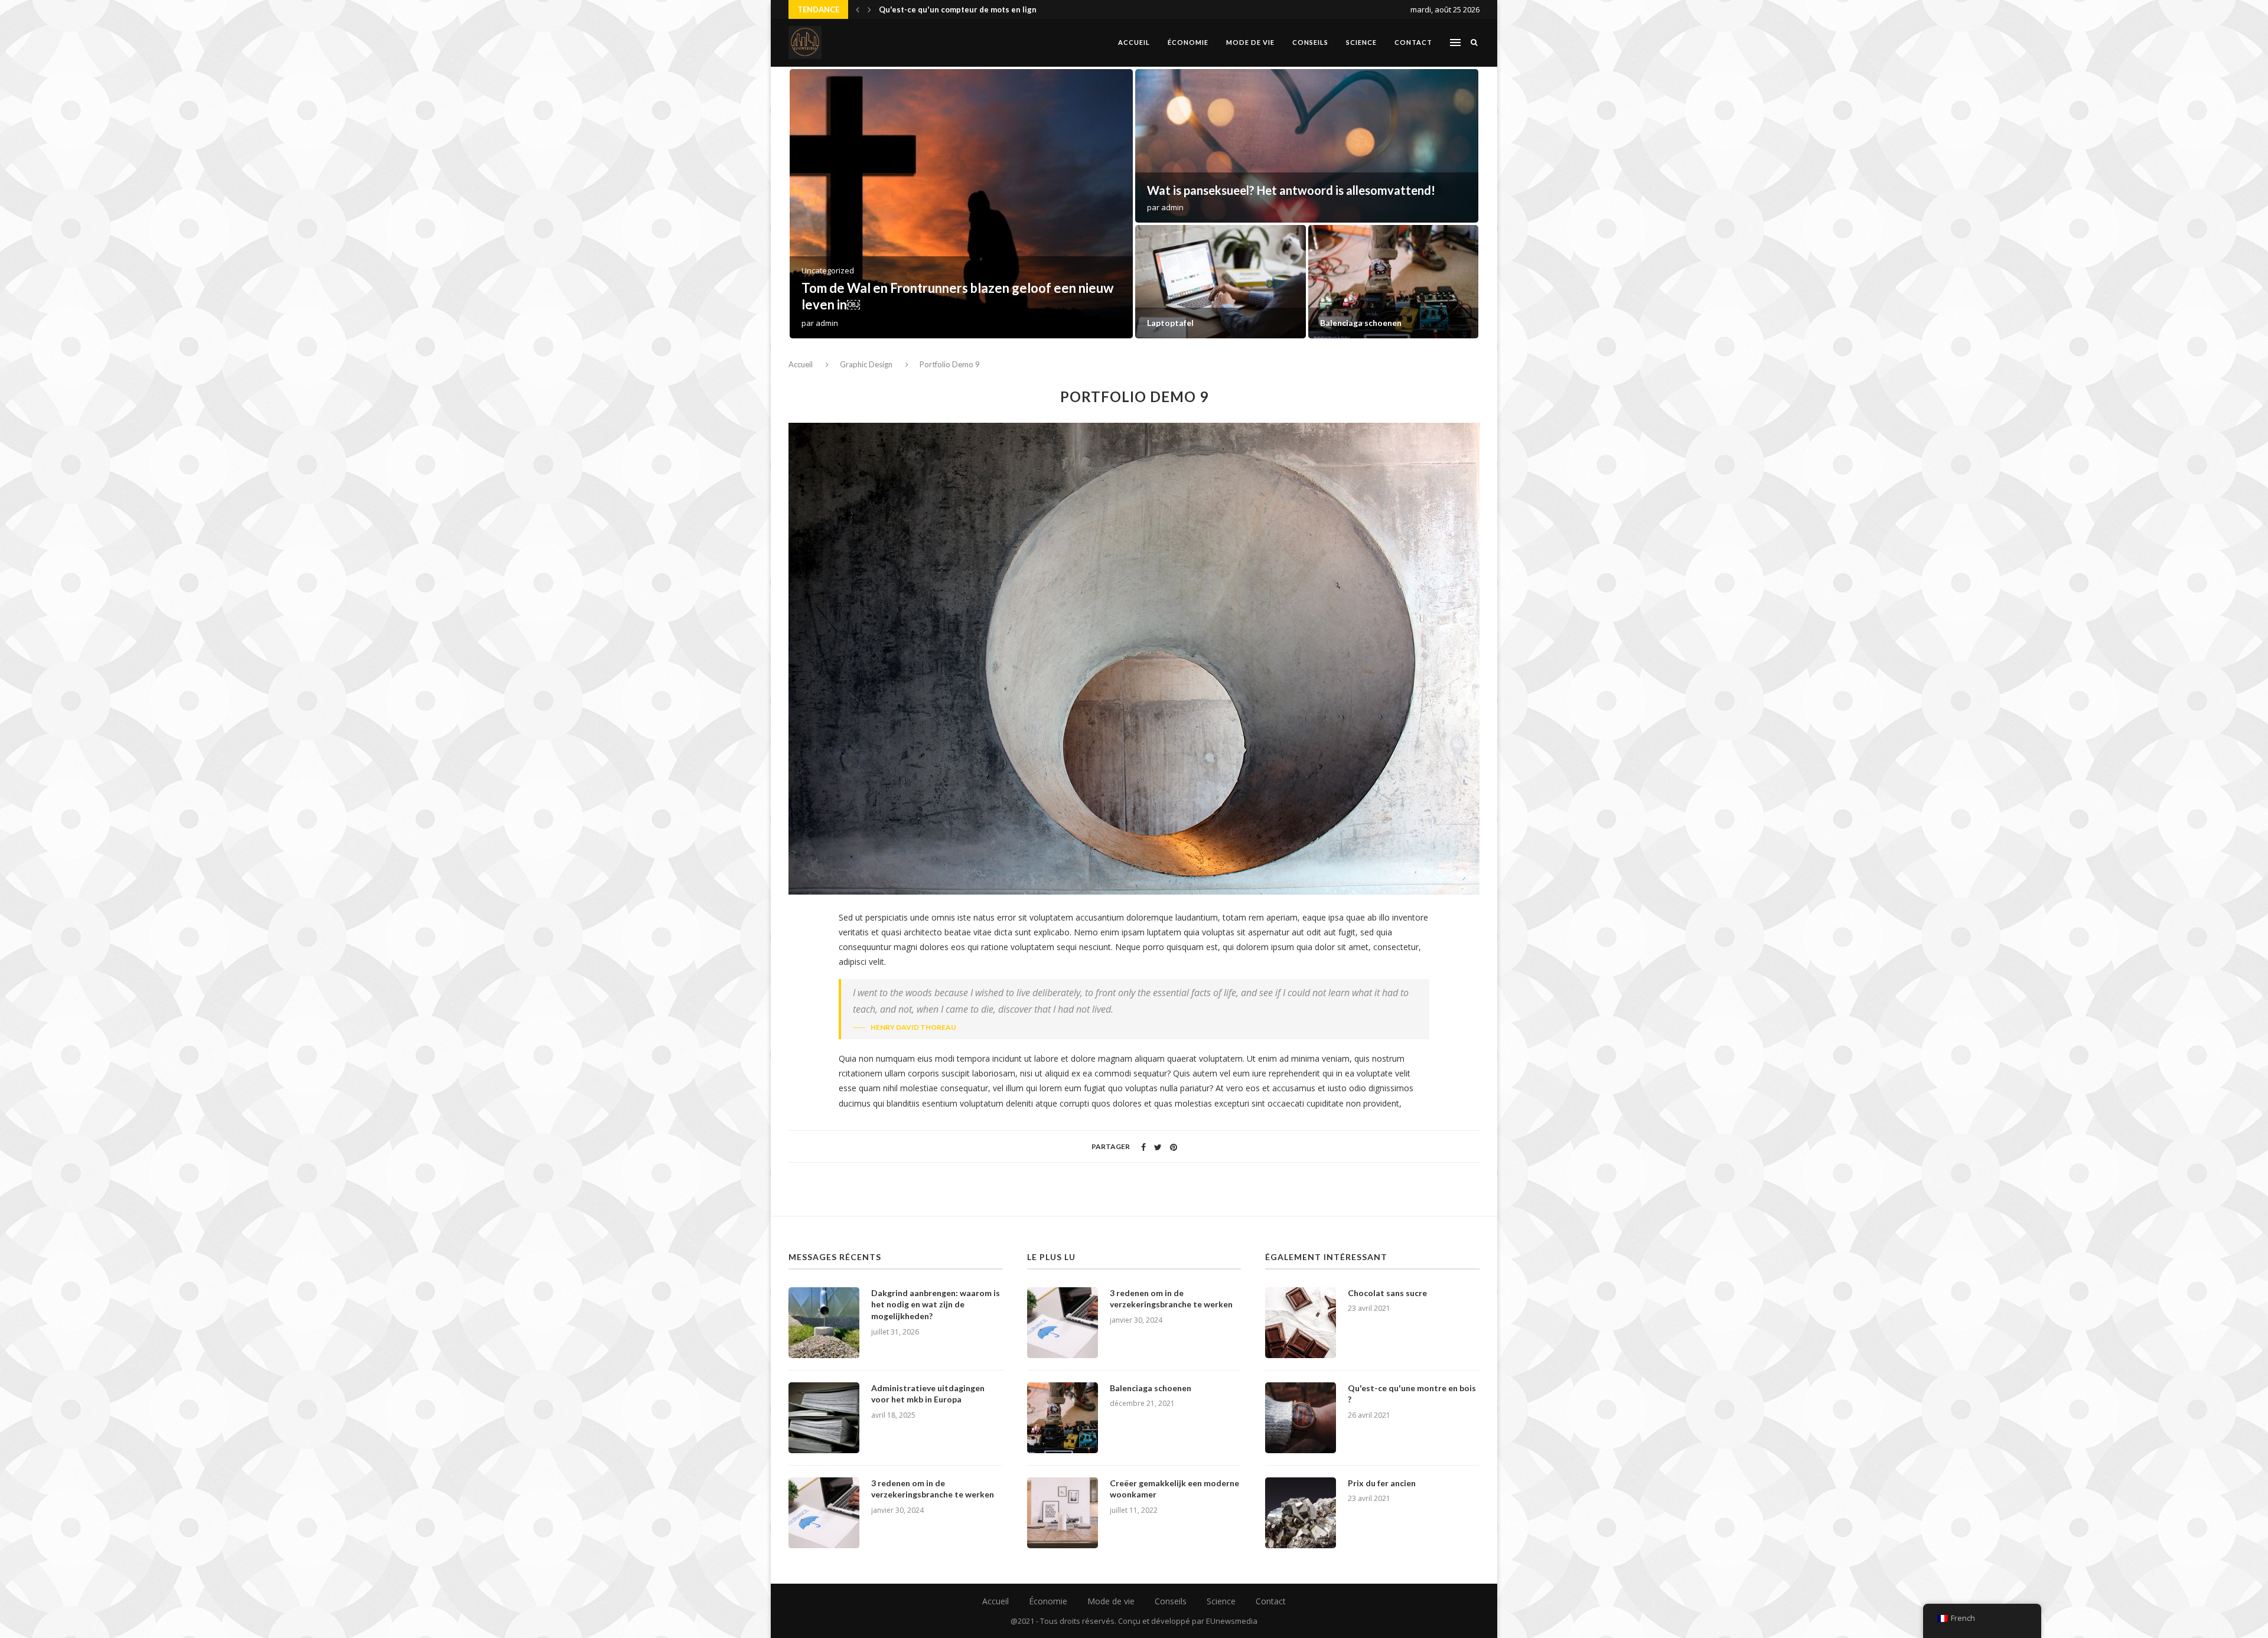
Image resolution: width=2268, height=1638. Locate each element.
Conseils (1310, 42)
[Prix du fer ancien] (1301, 1513)
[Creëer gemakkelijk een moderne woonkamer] (1394, 282)
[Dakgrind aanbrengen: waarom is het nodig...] (961, 204)
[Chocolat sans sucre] (1301, 1323)
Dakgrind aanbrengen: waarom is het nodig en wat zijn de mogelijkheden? (936, 1304)
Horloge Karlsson (912, 9)
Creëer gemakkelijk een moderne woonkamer (1174, 1489)
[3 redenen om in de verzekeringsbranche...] (1221, 282)
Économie (1188, 42)
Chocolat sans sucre (1387, 1293)
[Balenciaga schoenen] (1063, 1418)
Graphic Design (866, 364)
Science (1361, 42)
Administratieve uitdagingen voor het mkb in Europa (1287, 190)
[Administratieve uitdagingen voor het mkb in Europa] (824, 1418)
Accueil (1134, 42)
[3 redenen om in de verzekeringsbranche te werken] (824, 1513)
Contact (1413, 42)
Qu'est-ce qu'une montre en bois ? (1412, 1394)
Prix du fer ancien (1382, 1483)
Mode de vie (1250, 42)
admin (827, 323)
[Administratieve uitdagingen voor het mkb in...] (1307, 146)
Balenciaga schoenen (1151, 1388)
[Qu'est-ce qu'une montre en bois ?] (1301, 1418)
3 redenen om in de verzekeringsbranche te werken (1209, 317)
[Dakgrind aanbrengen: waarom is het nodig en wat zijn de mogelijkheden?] (824, 1323)
